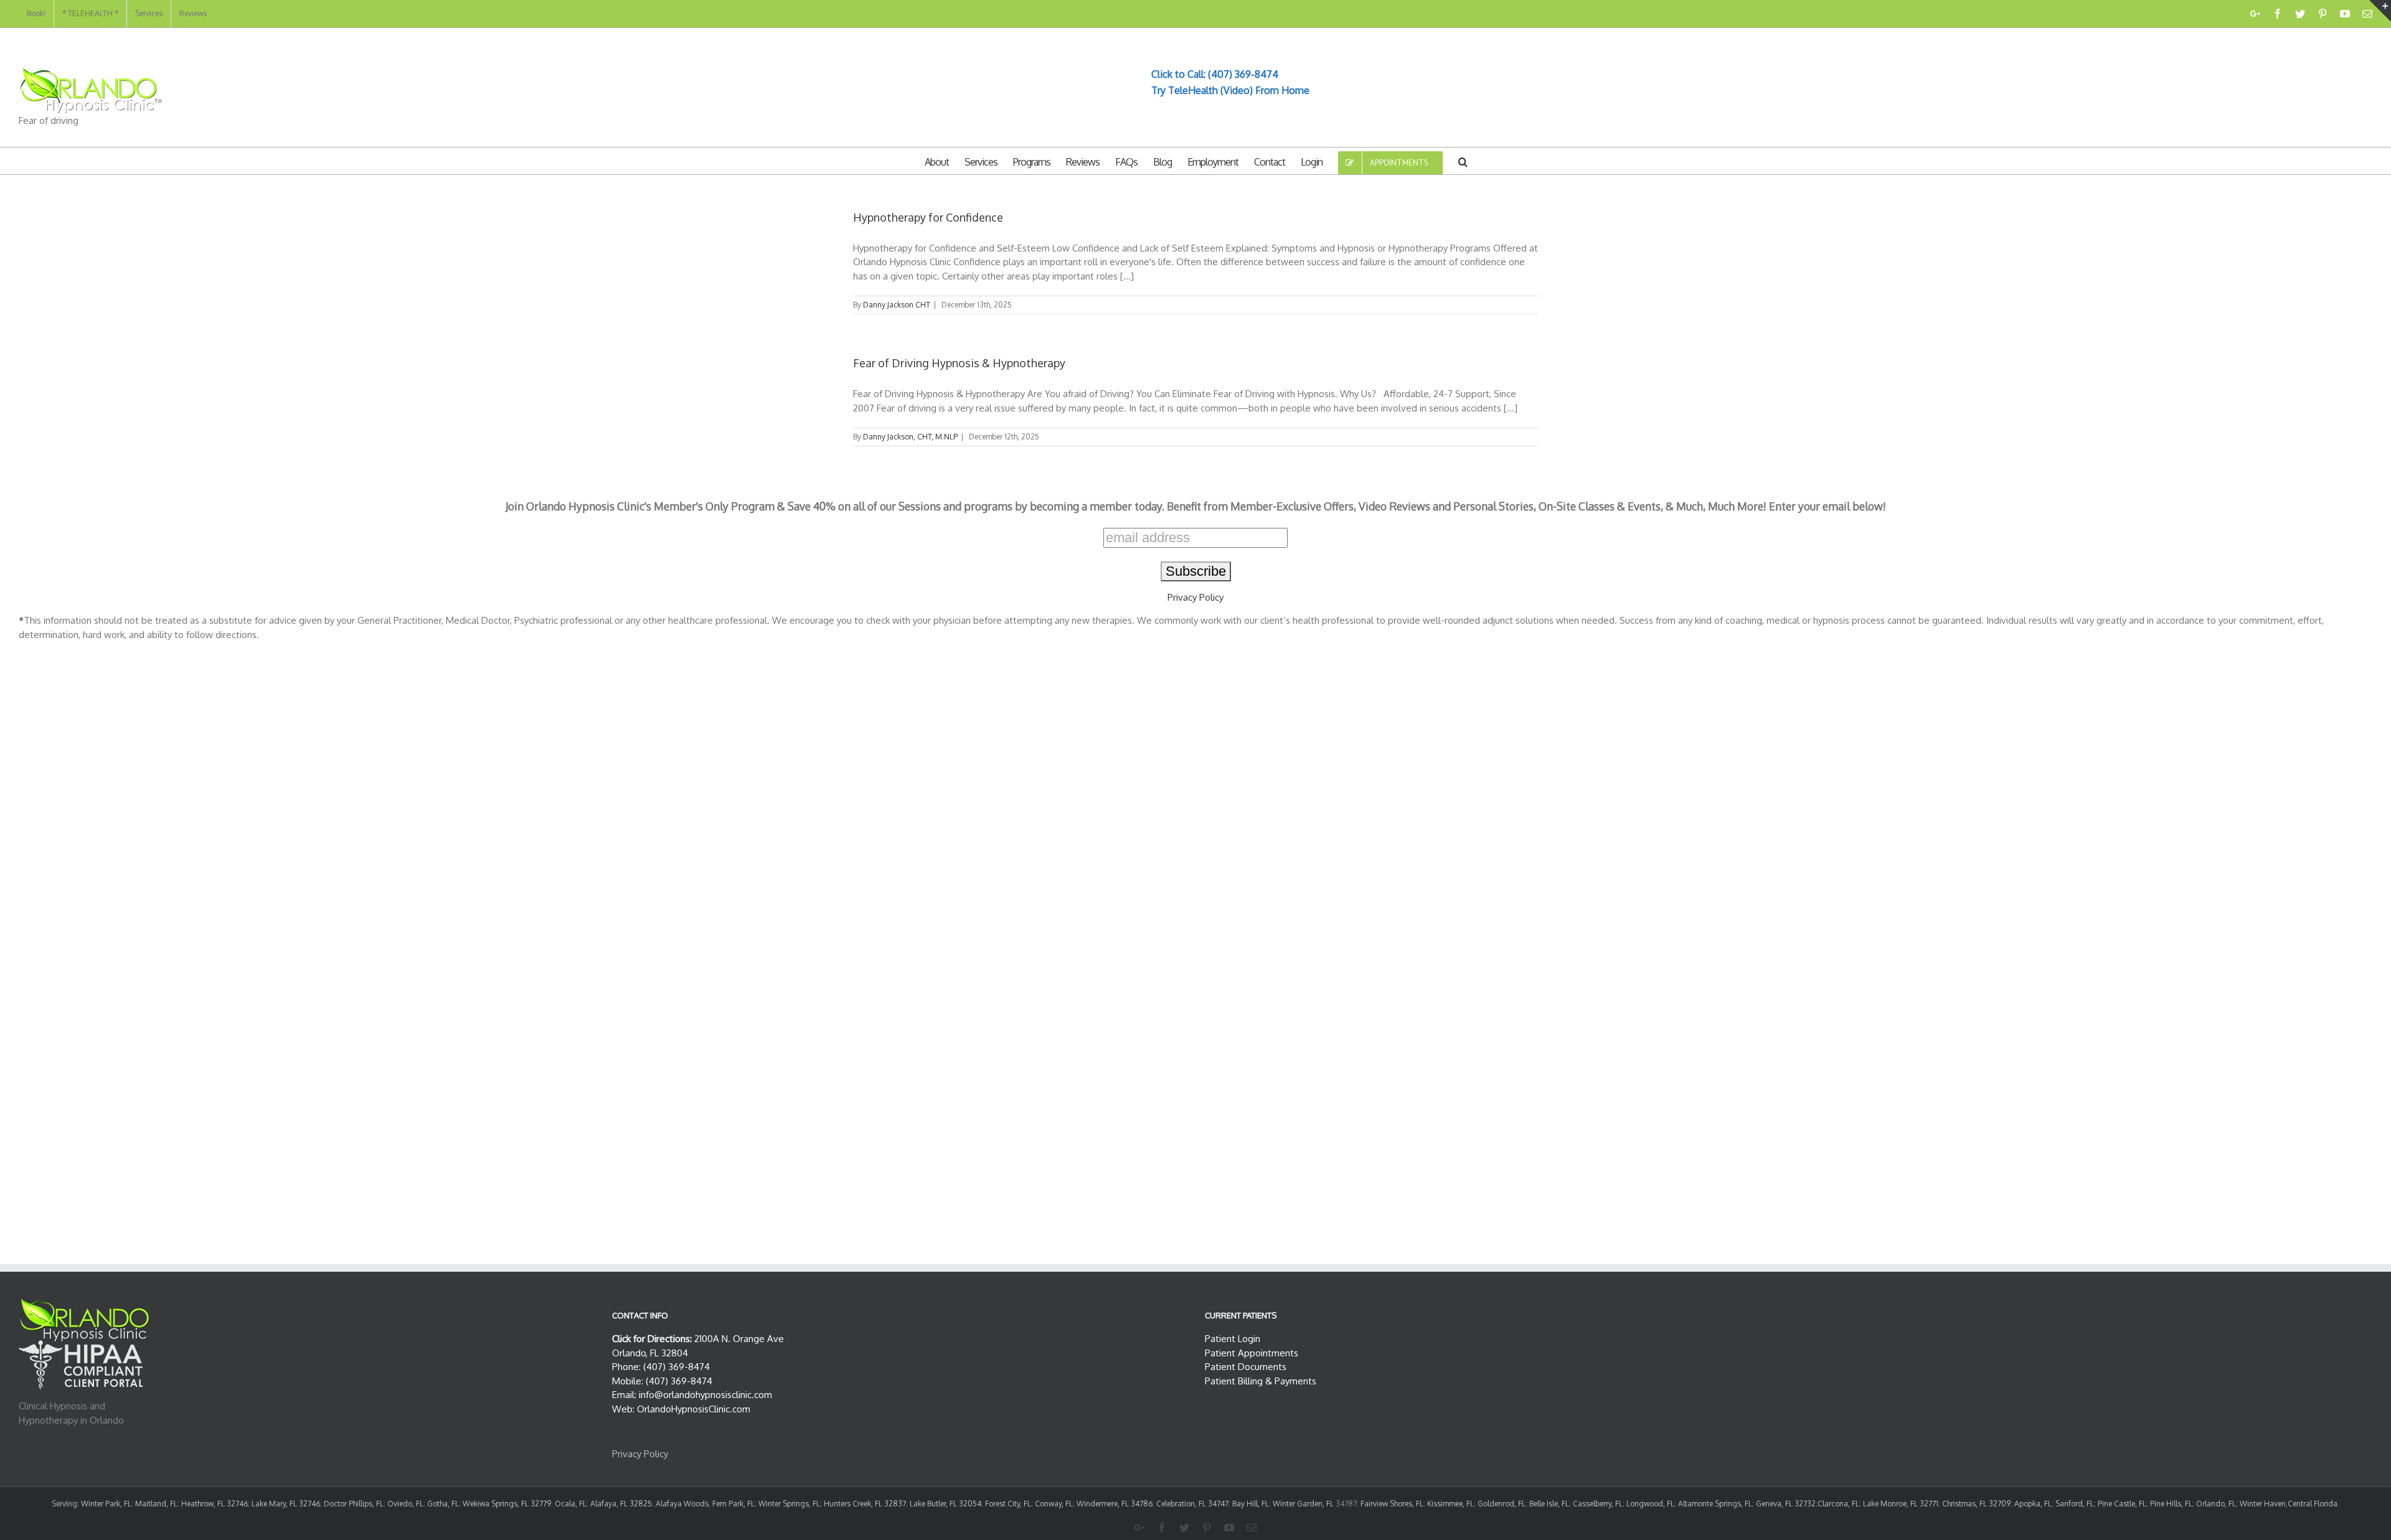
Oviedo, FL (405, 1504)
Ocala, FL (571, 1504)
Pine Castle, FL (2122, 1504)
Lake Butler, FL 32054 (946, 1504)
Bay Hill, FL (1251, 1504)
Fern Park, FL (733, 1504)
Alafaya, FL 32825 (621, 1504)
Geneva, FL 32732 (1786, 1504)
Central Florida (2313, 1504)
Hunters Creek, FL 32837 (865, 1504)
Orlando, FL (2216, 1504)
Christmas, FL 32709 (1976, 1504)
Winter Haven (2263, 1504)
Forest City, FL (1008, 1504)
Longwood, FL (1650, 1504)
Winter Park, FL (106, 1504)
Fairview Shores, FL (1392, 1504)
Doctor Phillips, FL (354, 1504)
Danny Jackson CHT (897, 305)
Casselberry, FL (1598, 1504)
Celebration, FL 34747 (1192, 1504)
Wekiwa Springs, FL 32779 (507, 1504)
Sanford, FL (2075, 1504)
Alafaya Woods (682, 1504)
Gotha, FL (443, 1504)
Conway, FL (1054, 1504)
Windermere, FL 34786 (1115, 1504)
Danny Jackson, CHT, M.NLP (910, 437)
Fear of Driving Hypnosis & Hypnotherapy (959, 363)
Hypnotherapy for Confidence (928, 217)
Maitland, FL (156, 1504)
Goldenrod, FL (1502, 1504)
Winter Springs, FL (789, 1504)
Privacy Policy (1195, 597)
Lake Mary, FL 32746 (286, 1504)
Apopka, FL (2033, 1504)
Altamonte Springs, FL (1715, 1504)
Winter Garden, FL (1303, 1504)
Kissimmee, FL (1450, 1504)
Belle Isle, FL (1549, 1504)
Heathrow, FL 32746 (215, 1504)
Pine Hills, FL (2171, 1504)
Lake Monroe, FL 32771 (1901, 1504)
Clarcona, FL (1838, 1504)
